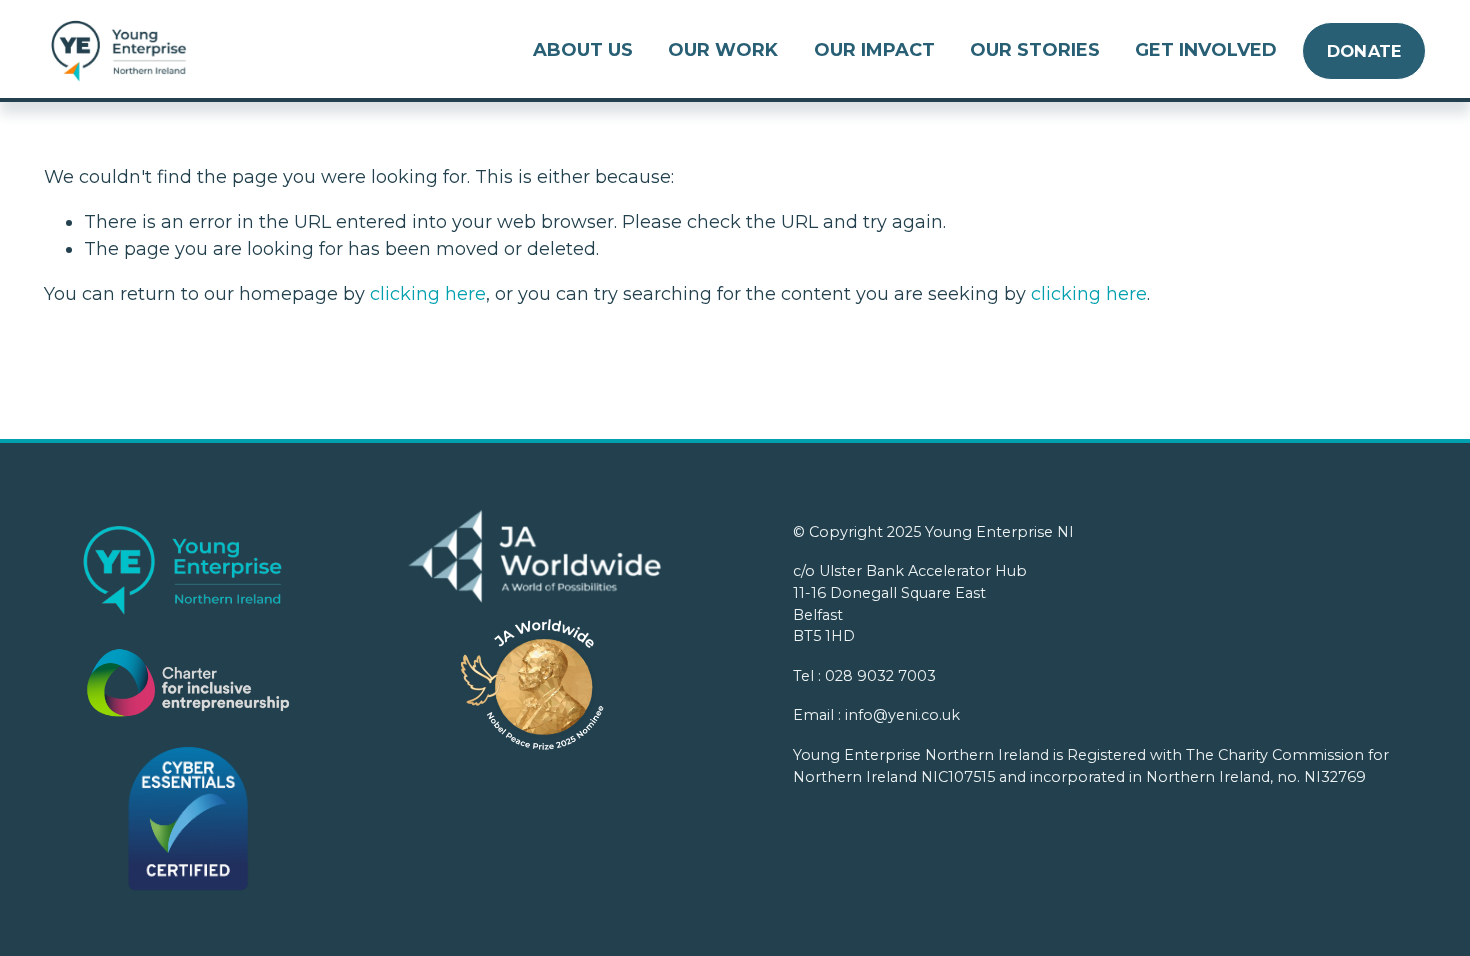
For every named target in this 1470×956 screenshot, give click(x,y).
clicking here (428, 294)
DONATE (1364, 51)
